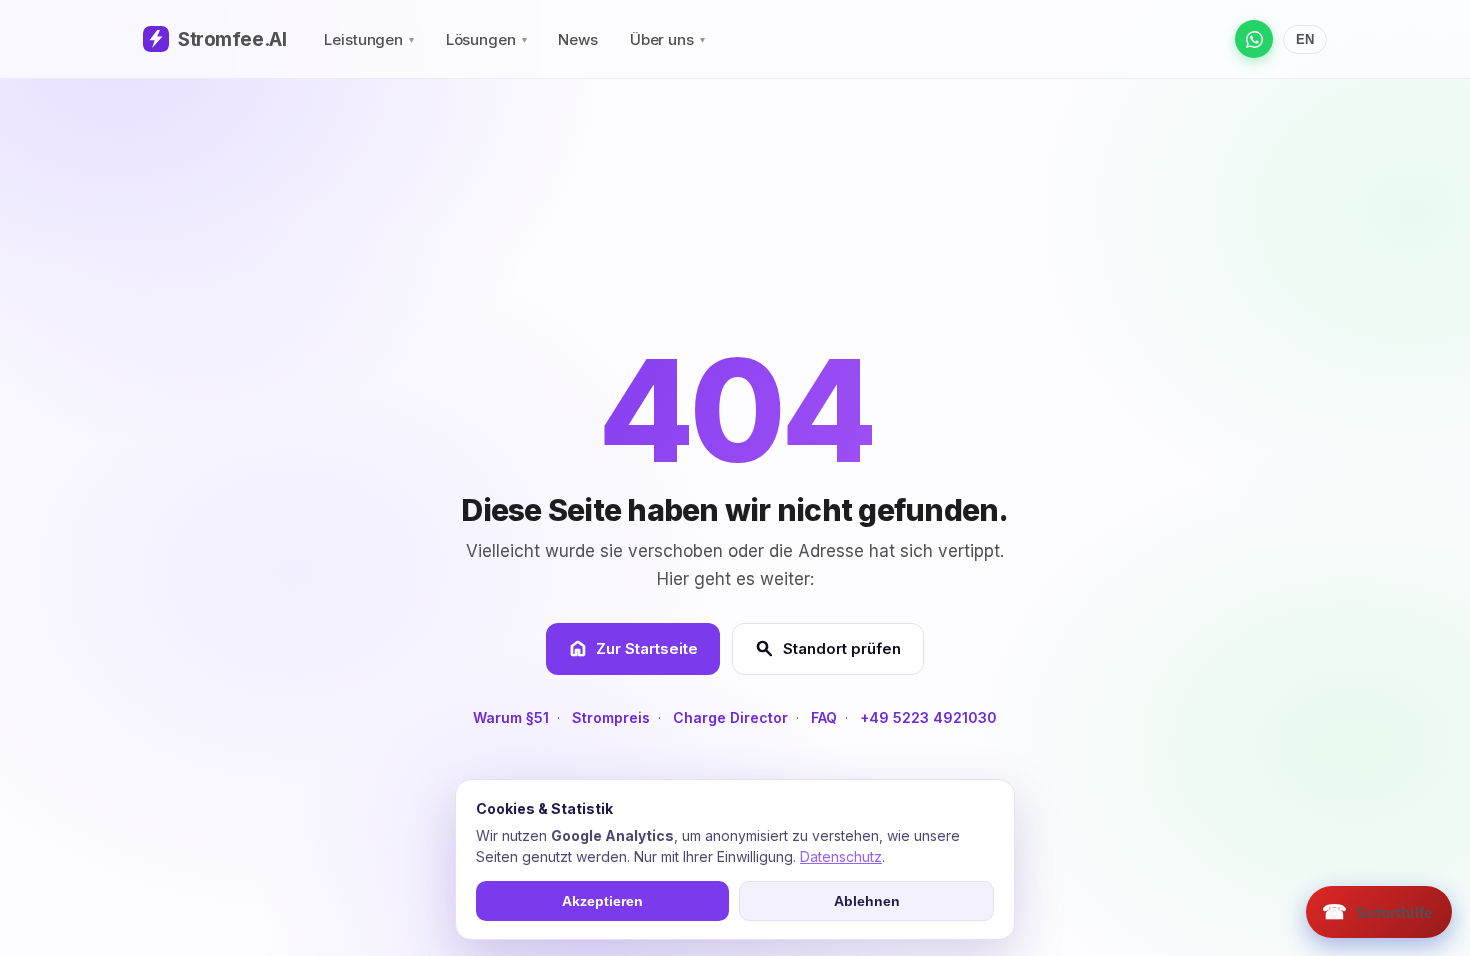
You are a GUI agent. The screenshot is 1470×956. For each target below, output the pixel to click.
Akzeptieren (602, 901)
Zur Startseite (633, 649)
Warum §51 (511, 717)
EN (1305, 39)
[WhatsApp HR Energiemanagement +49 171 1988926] (1254, 39)
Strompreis (611, 717)
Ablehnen (867, 901)
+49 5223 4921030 (928, 717)
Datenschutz (841, 856)
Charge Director (730, 717)
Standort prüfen (828, 649)
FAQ (824, 717)
